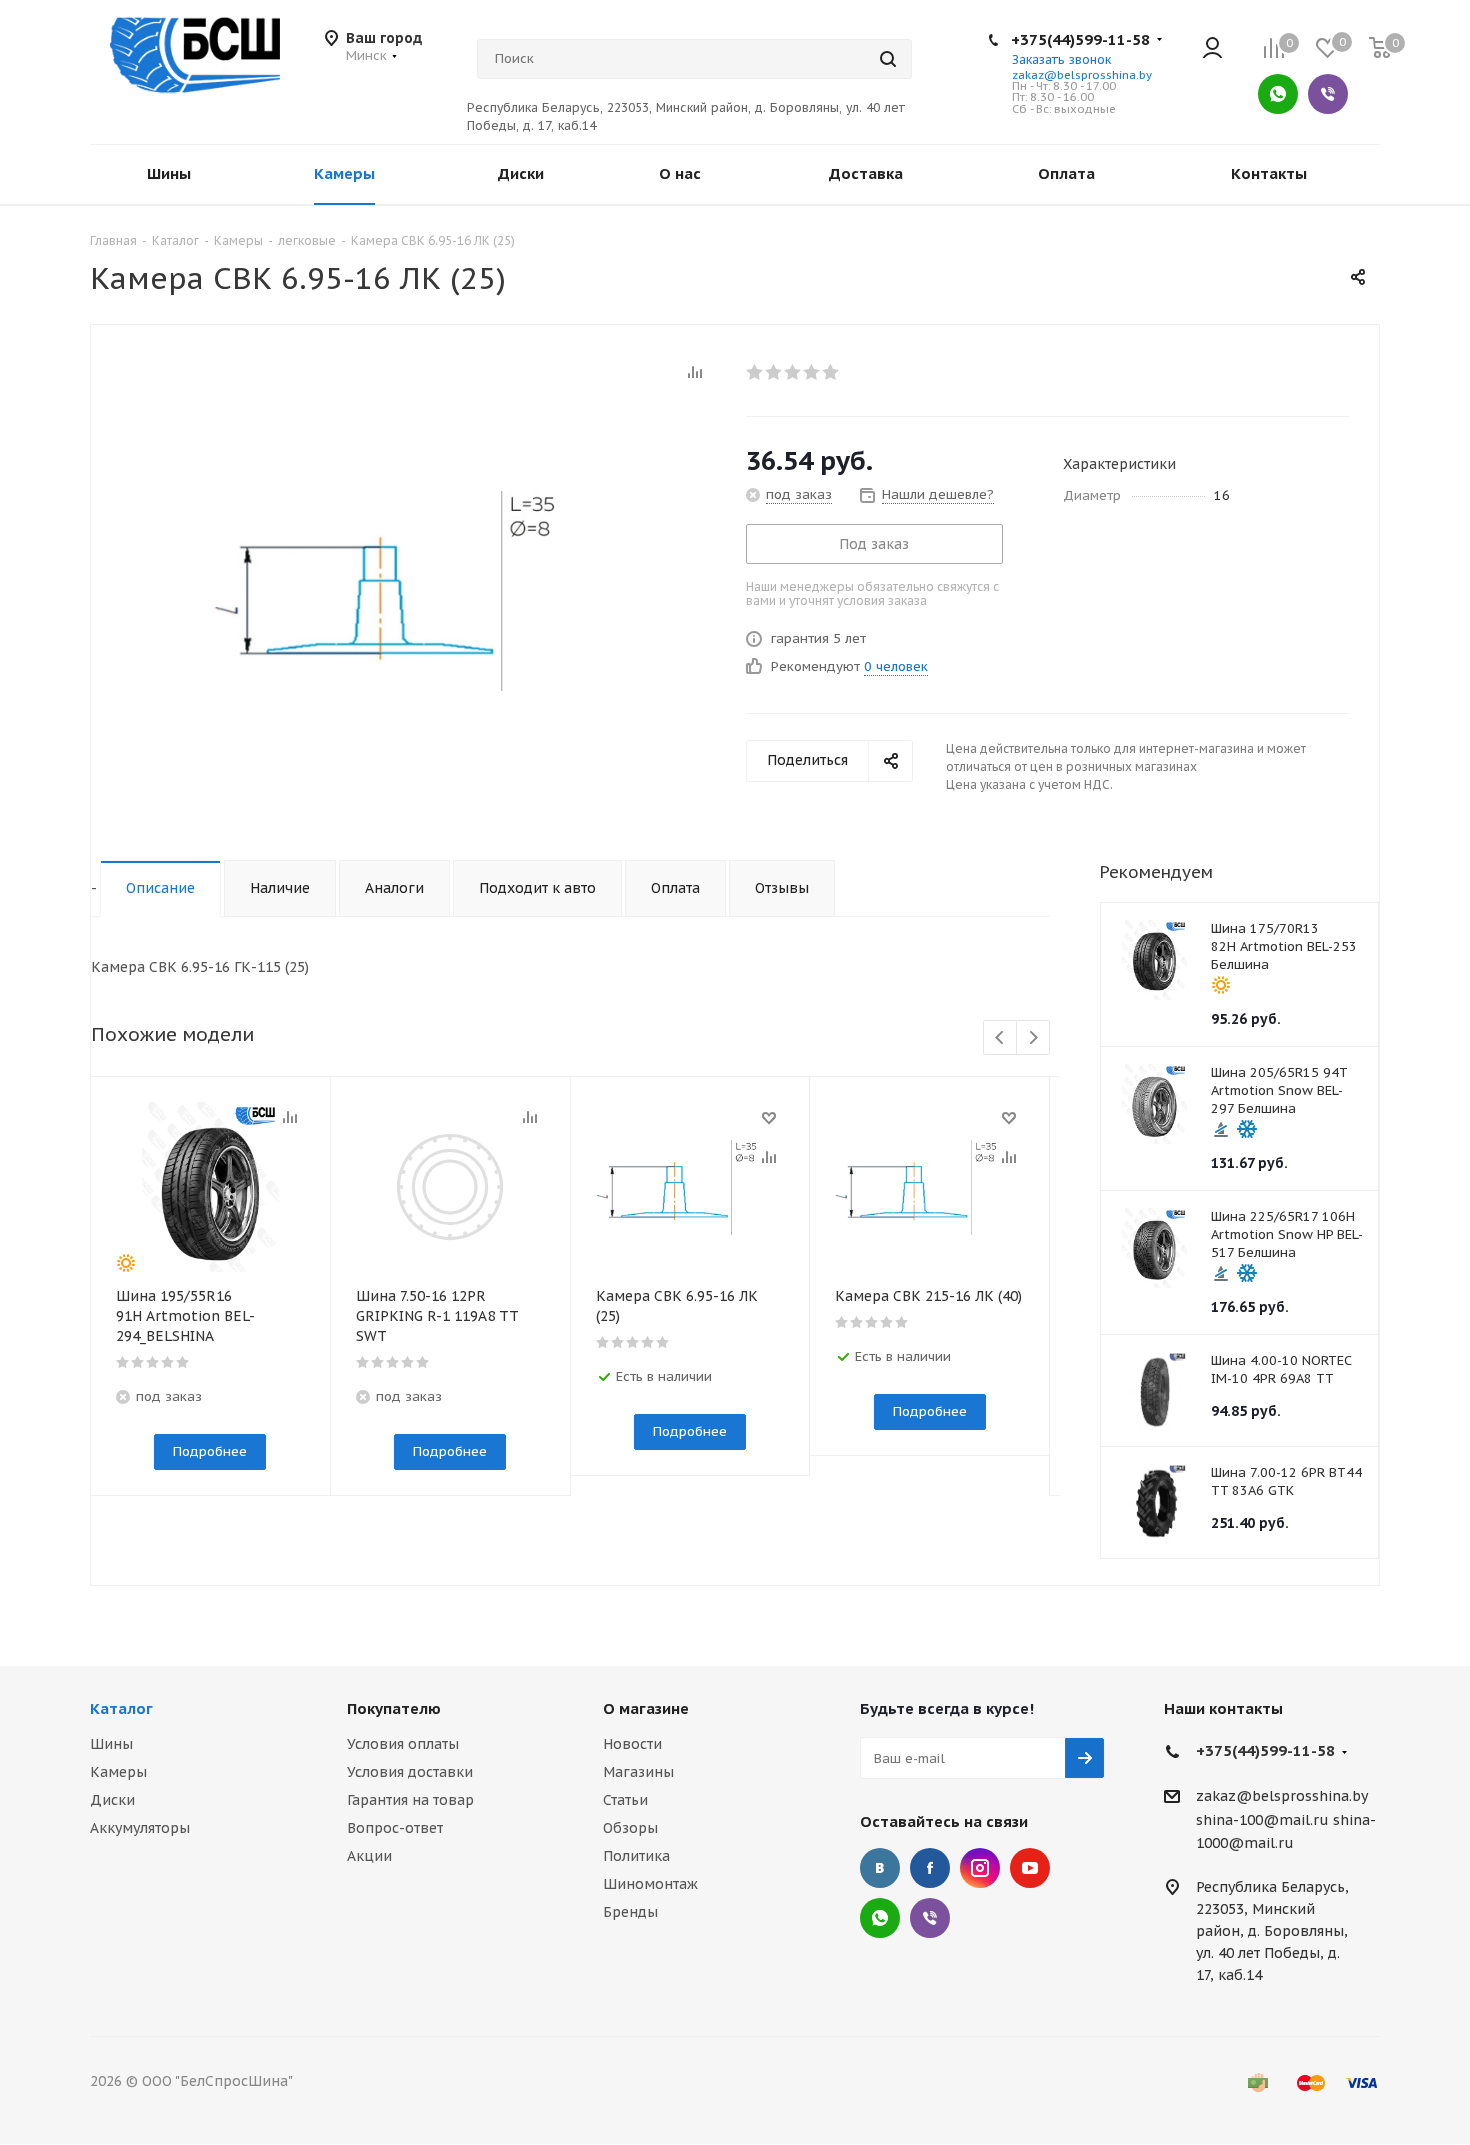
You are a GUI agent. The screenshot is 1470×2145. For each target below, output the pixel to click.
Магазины (638, 1772)
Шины (111, 1744)
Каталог (121, 1708)
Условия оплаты (403, 1744)
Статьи (625, 1800)
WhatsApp (1278, 94)
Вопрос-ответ (395, 1828)
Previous (1000, 1038)
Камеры (118, 1772)
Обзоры (630, 1828)
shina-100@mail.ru (1262, 1820)
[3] (793, 372)
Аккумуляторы (140, 1828)
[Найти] (888, 59)
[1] (755, 372)
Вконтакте (880, 1868)
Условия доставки (410, 1772)
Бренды (630, 1912)
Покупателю (394, 1708)
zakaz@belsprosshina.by (1082, 75)
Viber (1328, 94)
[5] (831, 372)
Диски (112, 1800)
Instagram (980, 1868)
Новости (632, 1744)
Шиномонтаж (650, 1884)
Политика (636, 1856)
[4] (812, 372)
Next (1033, 1038)
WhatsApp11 (880, 1918)
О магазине (646, 1708)
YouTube (1030, 1868)
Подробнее (210, 1451)
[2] (774, 372)
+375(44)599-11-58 (1080, 39)
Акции (369, 1856)
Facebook (930, 1868)
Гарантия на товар (410, 1800)
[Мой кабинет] (1212, 49)
